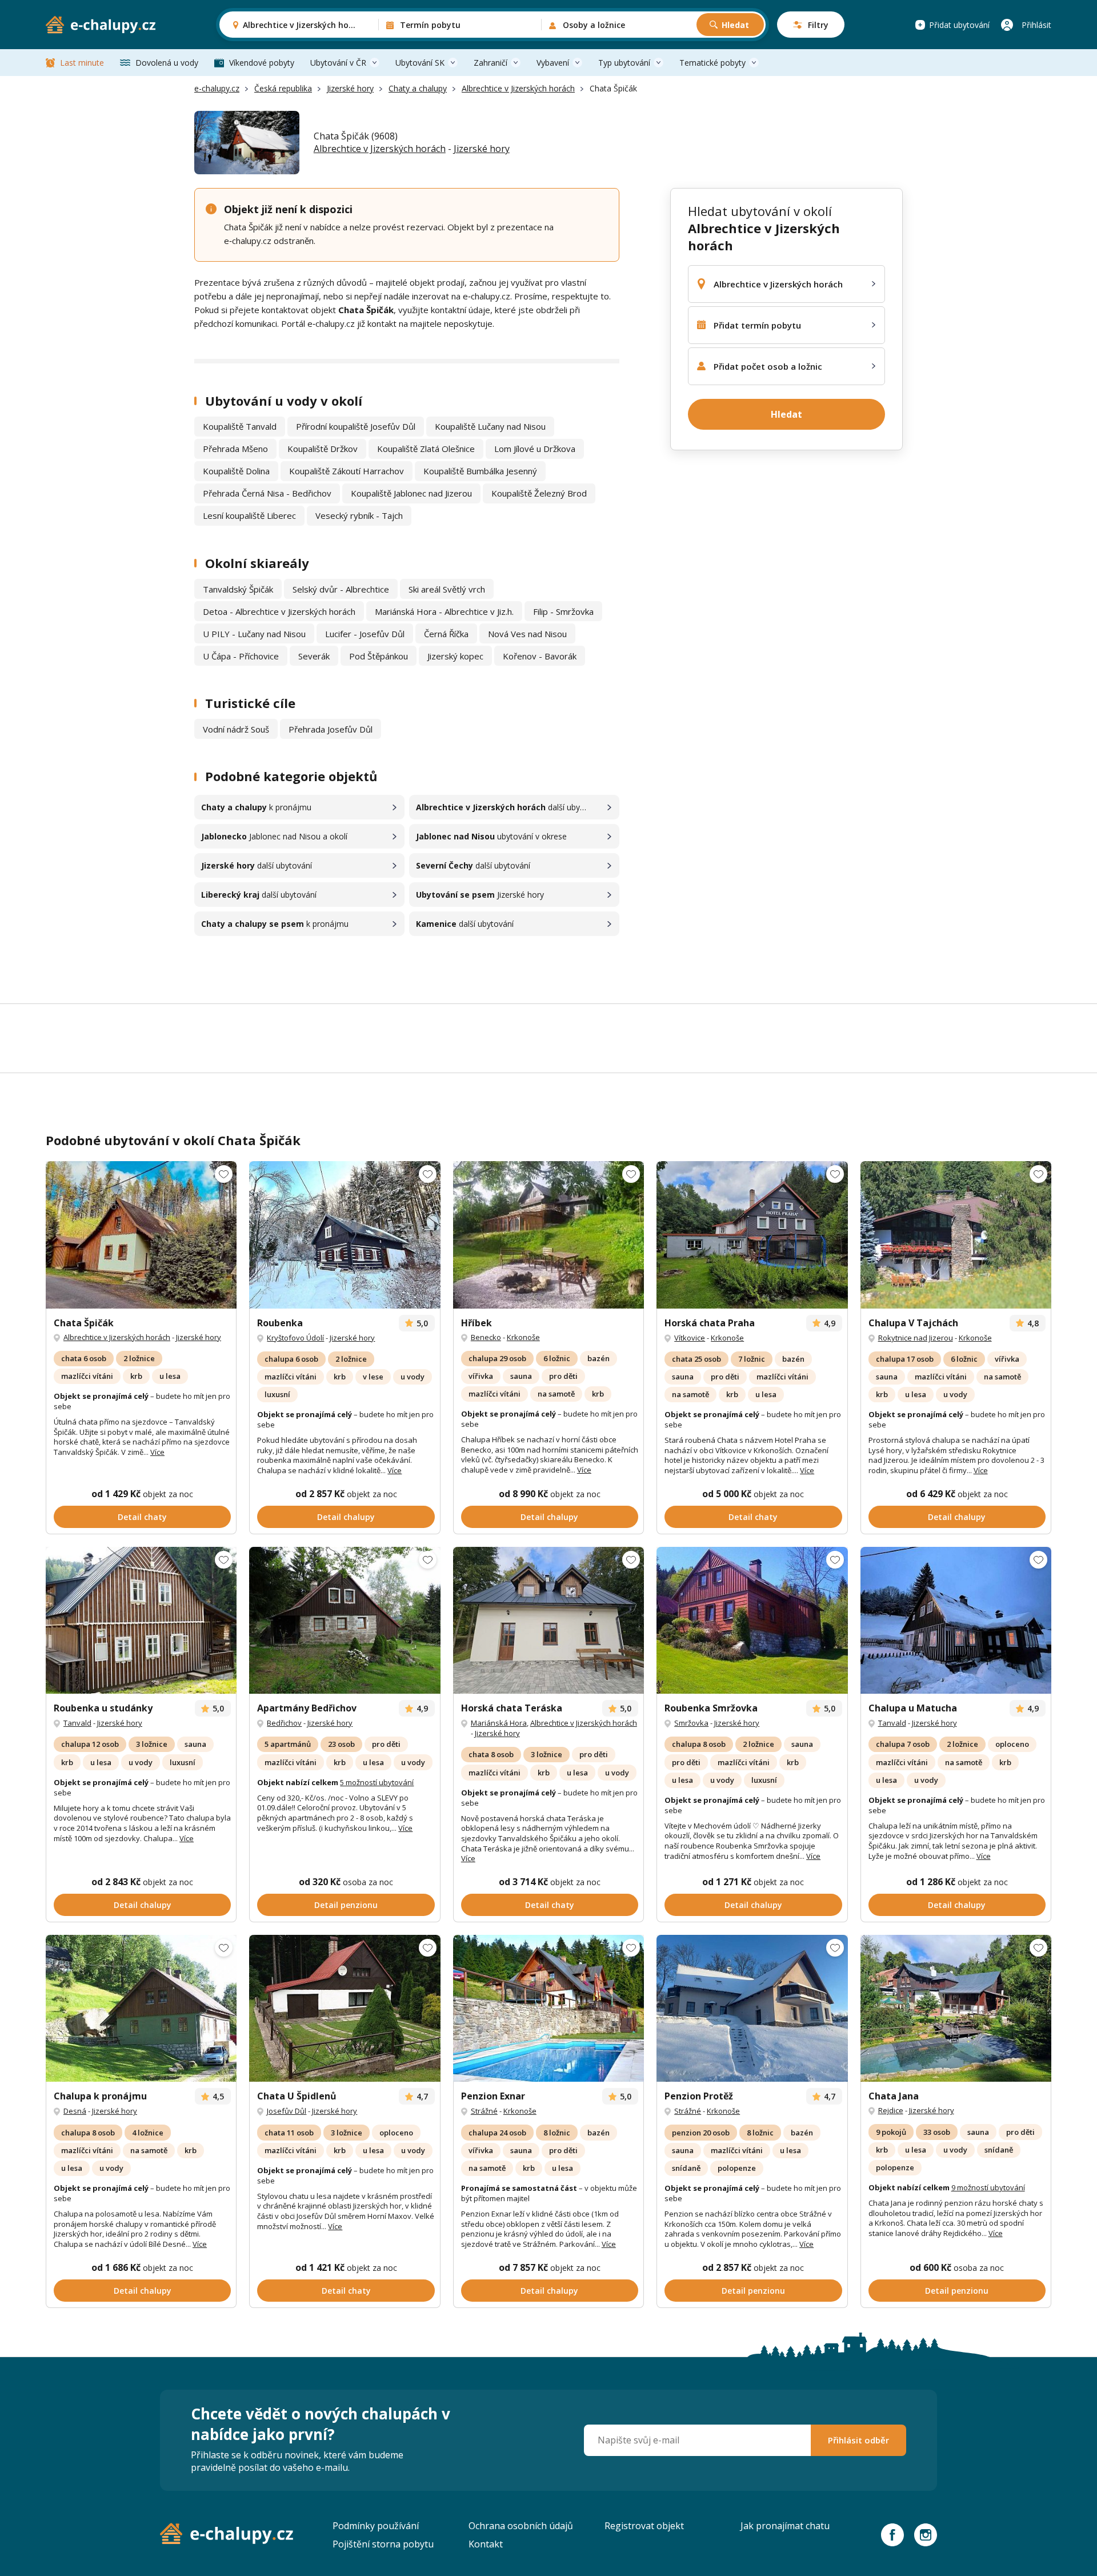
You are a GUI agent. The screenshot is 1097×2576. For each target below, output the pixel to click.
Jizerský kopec (455, 656)
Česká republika (283, 88)
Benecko (486, 1337)
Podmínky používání (376, 2526)
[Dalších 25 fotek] (345, 1620)
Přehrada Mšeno (235, 449)
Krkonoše (523, 1337)
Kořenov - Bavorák (540, 656)
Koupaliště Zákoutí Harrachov (347, 471)
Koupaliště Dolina (236, 471)
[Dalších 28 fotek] (956, 1620)
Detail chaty (142, 1517)
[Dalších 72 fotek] (752, 1620)
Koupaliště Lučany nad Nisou (490, 426)
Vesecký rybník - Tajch (359, 515)
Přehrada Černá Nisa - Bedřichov (267, 493)
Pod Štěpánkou (379, 656)
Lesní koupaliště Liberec (249, 515)
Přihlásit (1036, 25)
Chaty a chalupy (418, 88)
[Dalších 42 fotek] (141, 1620)
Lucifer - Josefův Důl (365, 634)
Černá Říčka (446, 634)
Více (157, 1452)
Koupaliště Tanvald (240, 426)
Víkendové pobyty (262, 63)
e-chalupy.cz (217, 88)
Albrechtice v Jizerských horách (518, 88)
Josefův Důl (287, 2111)
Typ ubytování (624, 63)
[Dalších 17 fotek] (956, 1235)
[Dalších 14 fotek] (345, 1235)
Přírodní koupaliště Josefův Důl (356, 426)
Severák (314, 656)
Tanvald (77, 1723)
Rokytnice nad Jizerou (916, 1338)
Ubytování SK (420, 63)
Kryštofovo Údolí (295, 1338)
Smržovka (691, 1723)
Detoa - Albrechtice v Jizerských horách (279, 611)
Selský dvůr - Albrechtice (341, 589)
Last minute (82, 63)
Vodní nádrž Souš (236, 729)
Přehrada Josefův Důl (331, 729)
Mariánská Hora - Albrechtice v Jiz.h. (444, 611)
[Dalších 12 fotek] (141, 2008)
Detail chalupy (346, 1517)
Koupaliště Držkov (323, 449)
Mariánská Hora (499, 1723)
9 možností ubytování (988, 2187)
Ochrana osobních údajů (521, 2526)
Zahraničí (491, 63)
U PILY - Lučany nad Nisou (254, 634)
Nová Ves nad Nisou (527, 634)
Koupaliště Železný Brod (539, 493)
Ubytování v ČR (338, 63)
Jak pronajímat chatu (785, 2526)
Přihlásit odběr (858, 2440)
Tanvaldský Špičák (238, 589)
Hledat (735, 25)
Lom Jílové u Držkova (535, 449)
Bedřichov (284, 1723)
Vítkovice (690, 1338)
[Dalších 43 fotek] (548, 1235)
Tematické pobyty (712, 63)
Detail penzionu (346, 1905)
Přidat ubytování (959, 25)
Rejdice (891, 2110)
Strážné (484, 2111)
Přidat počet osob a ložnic (768, 366)
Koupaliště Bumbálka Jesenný (480, 471)
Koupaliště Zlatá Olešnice (426, 449)
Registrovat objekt (644, 2526)
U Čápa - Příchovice (241, 656)
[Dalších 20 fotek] (345, 2008)
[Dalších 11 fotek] (141, 1235)
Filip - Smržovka (563, 611)
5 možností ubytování (377, 1782)
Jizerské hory (350, 88)
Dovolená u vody (167, 63)
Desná (75, 2111)
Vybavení (553, 63)
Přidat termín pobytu (757, 325)
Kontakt (486, 2544)
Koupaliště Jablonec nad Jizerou (411, 493)
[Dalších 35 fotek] (752, 1235)
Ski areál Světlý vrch (447, 589)
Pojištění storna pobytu (383, 2544)
